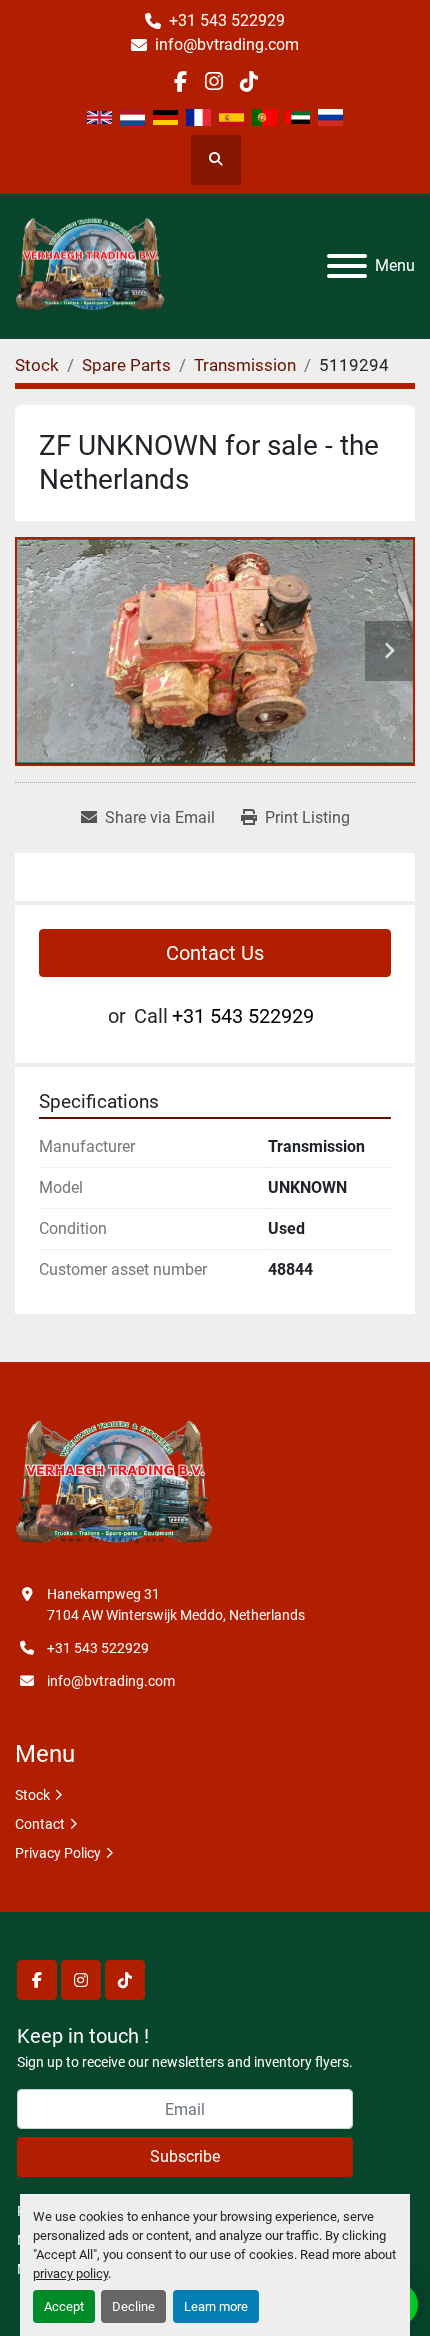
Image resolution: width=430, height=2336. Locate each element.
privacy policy (70, 2273)
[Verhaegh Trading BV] (114, 1484)
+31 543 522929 (227, 20)
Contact (40, 1824)
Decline (133, 2306)
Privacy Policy (58, 1853)
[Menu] (347, 266)
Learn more (216, 2306)
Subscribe (185, 2156)
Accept (64, 2306)
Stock (32, 1795)
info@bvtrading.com (227, 44)
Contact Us (215, 953)
